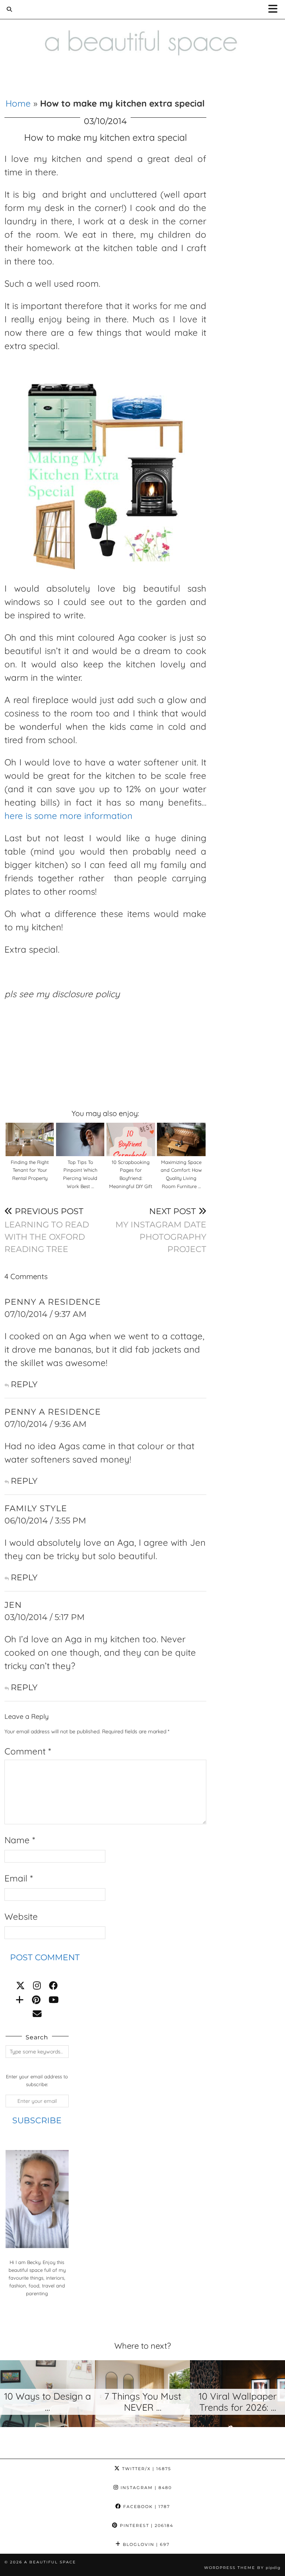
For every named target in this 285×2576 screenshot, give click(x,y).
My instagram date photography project (161, 1230)
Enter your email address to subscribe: (37, 2080)
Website (21, 1916)
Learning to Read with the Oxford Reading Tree (47, 1230)
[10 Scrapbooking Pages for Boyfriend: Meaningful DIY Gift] (131, 1139)
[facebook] (53, 1985)
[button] (275, 9)
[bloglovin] (20, 2000)
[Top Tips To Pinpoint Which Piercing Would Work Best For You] (80, 1139)
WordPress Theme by (242, 2568)
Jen (13, 1605)
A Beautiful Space (50, 2562)
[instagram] (37, 1985)
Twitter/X (146, 2469)
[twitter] (20, 1985)
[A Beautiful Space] (142, 33)
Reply (24, 1384)
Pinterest (146, 2525)
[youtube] (54, 2000)
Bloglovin (145, 2544)
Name (20, 1840)
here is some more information (68, 816)
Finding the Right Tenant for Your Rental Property (30, 1170)
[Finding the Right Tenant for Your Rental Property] (30, 1139)
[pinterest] (36, 2000)
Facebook (146, 2507)
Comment (28, 1751)
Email (19, 1878)
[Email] (37, 2014)
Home (18, 103)
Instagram (145, 2488)
